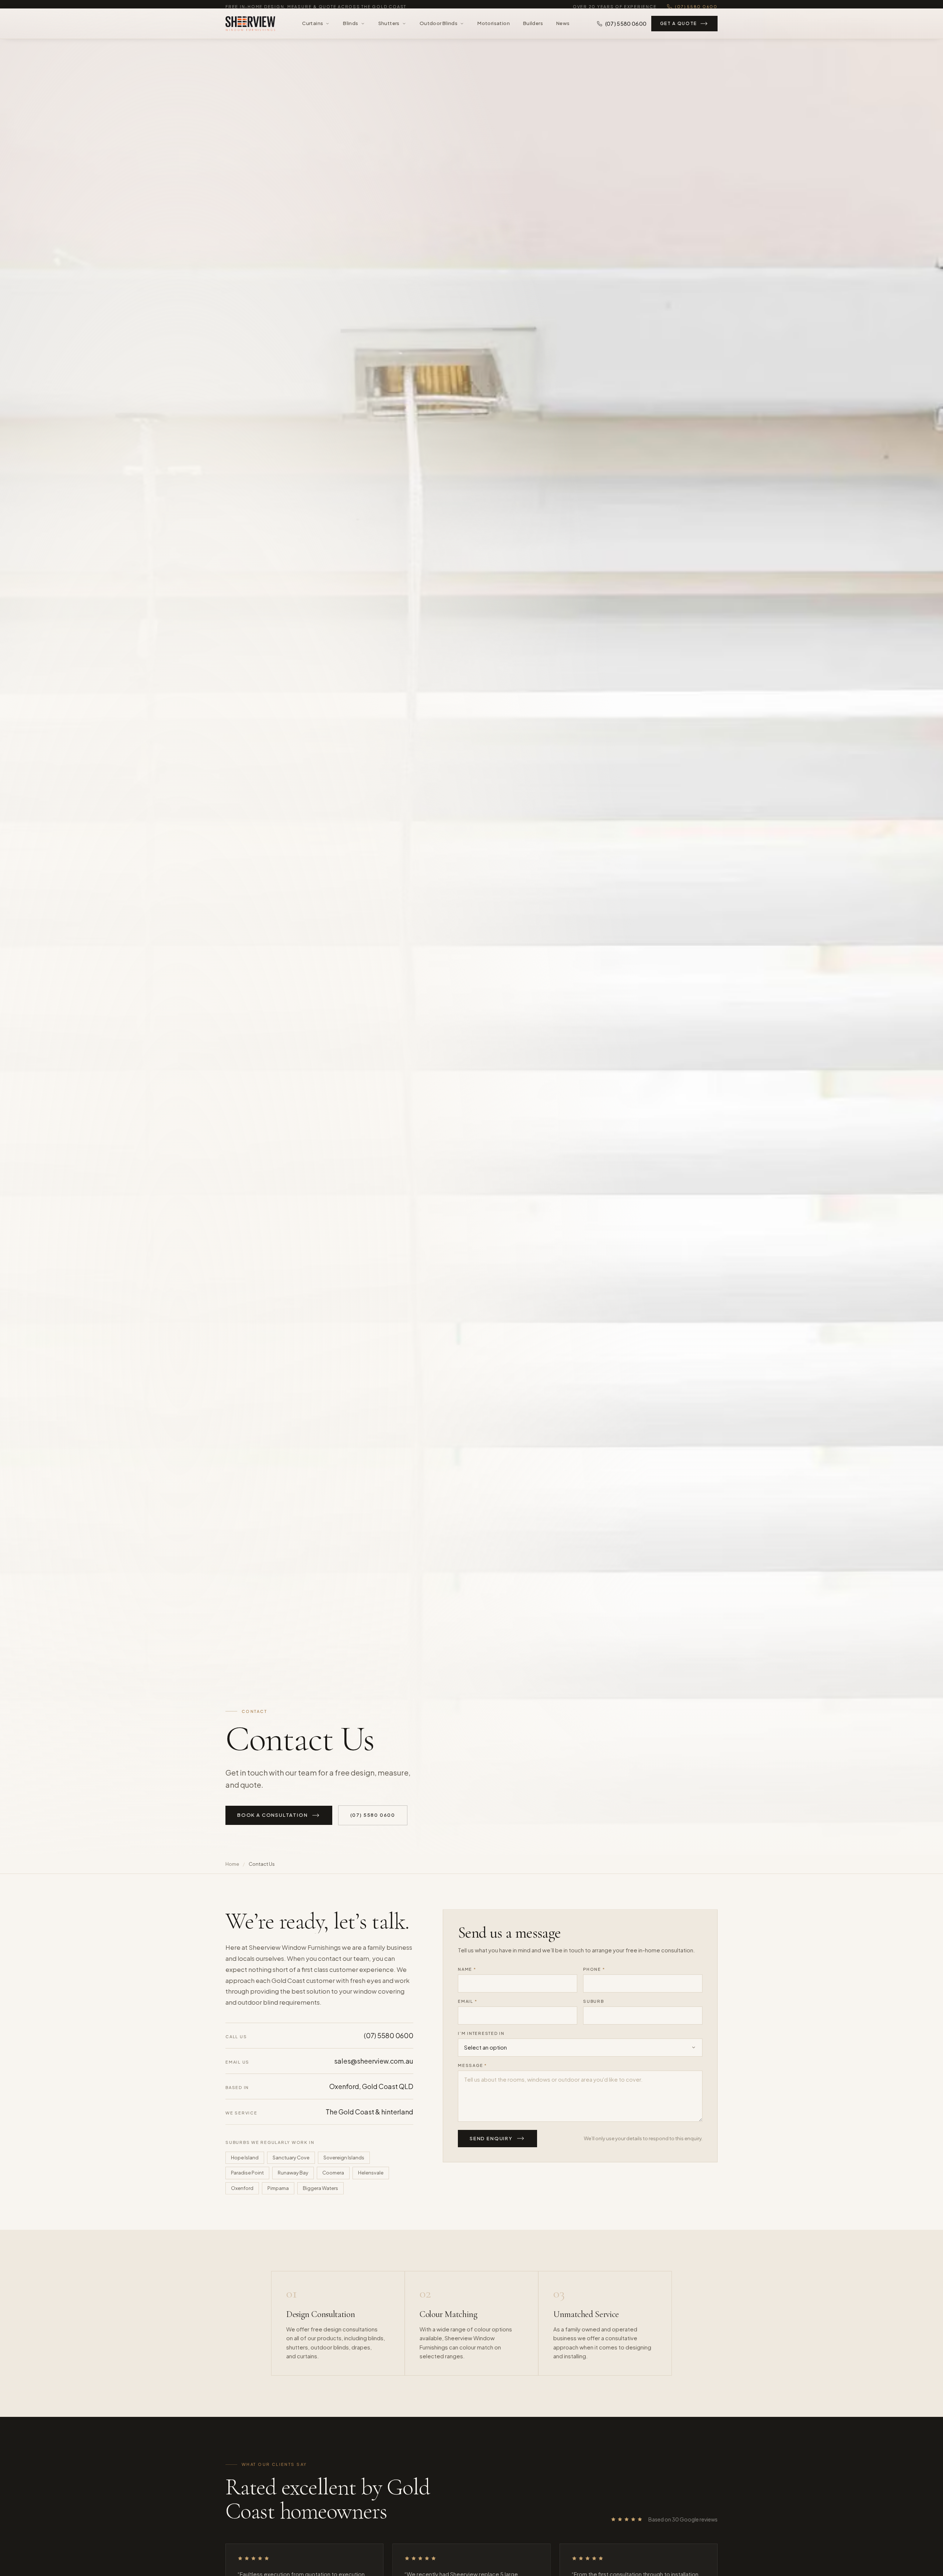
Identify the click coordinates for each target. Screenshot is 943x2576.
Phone (594, 1969)
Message (472, 2065)
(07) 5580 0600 (696, 6)
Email (467, 2001)
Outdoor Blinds (439, 28)
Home (232, 1864)
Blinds (350, 28)
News (563, 28)
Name (467, 1969)
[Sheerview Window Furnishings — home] (250, 29)
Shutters (389, 28)
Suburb (594, 2001)
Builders (533, 28)
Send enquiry (491, 2138)
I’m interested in (481, 2033)
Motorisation (494, 28)
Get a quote (679, 29)
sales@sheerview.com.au (374, 2061)
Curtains (313, 28)
